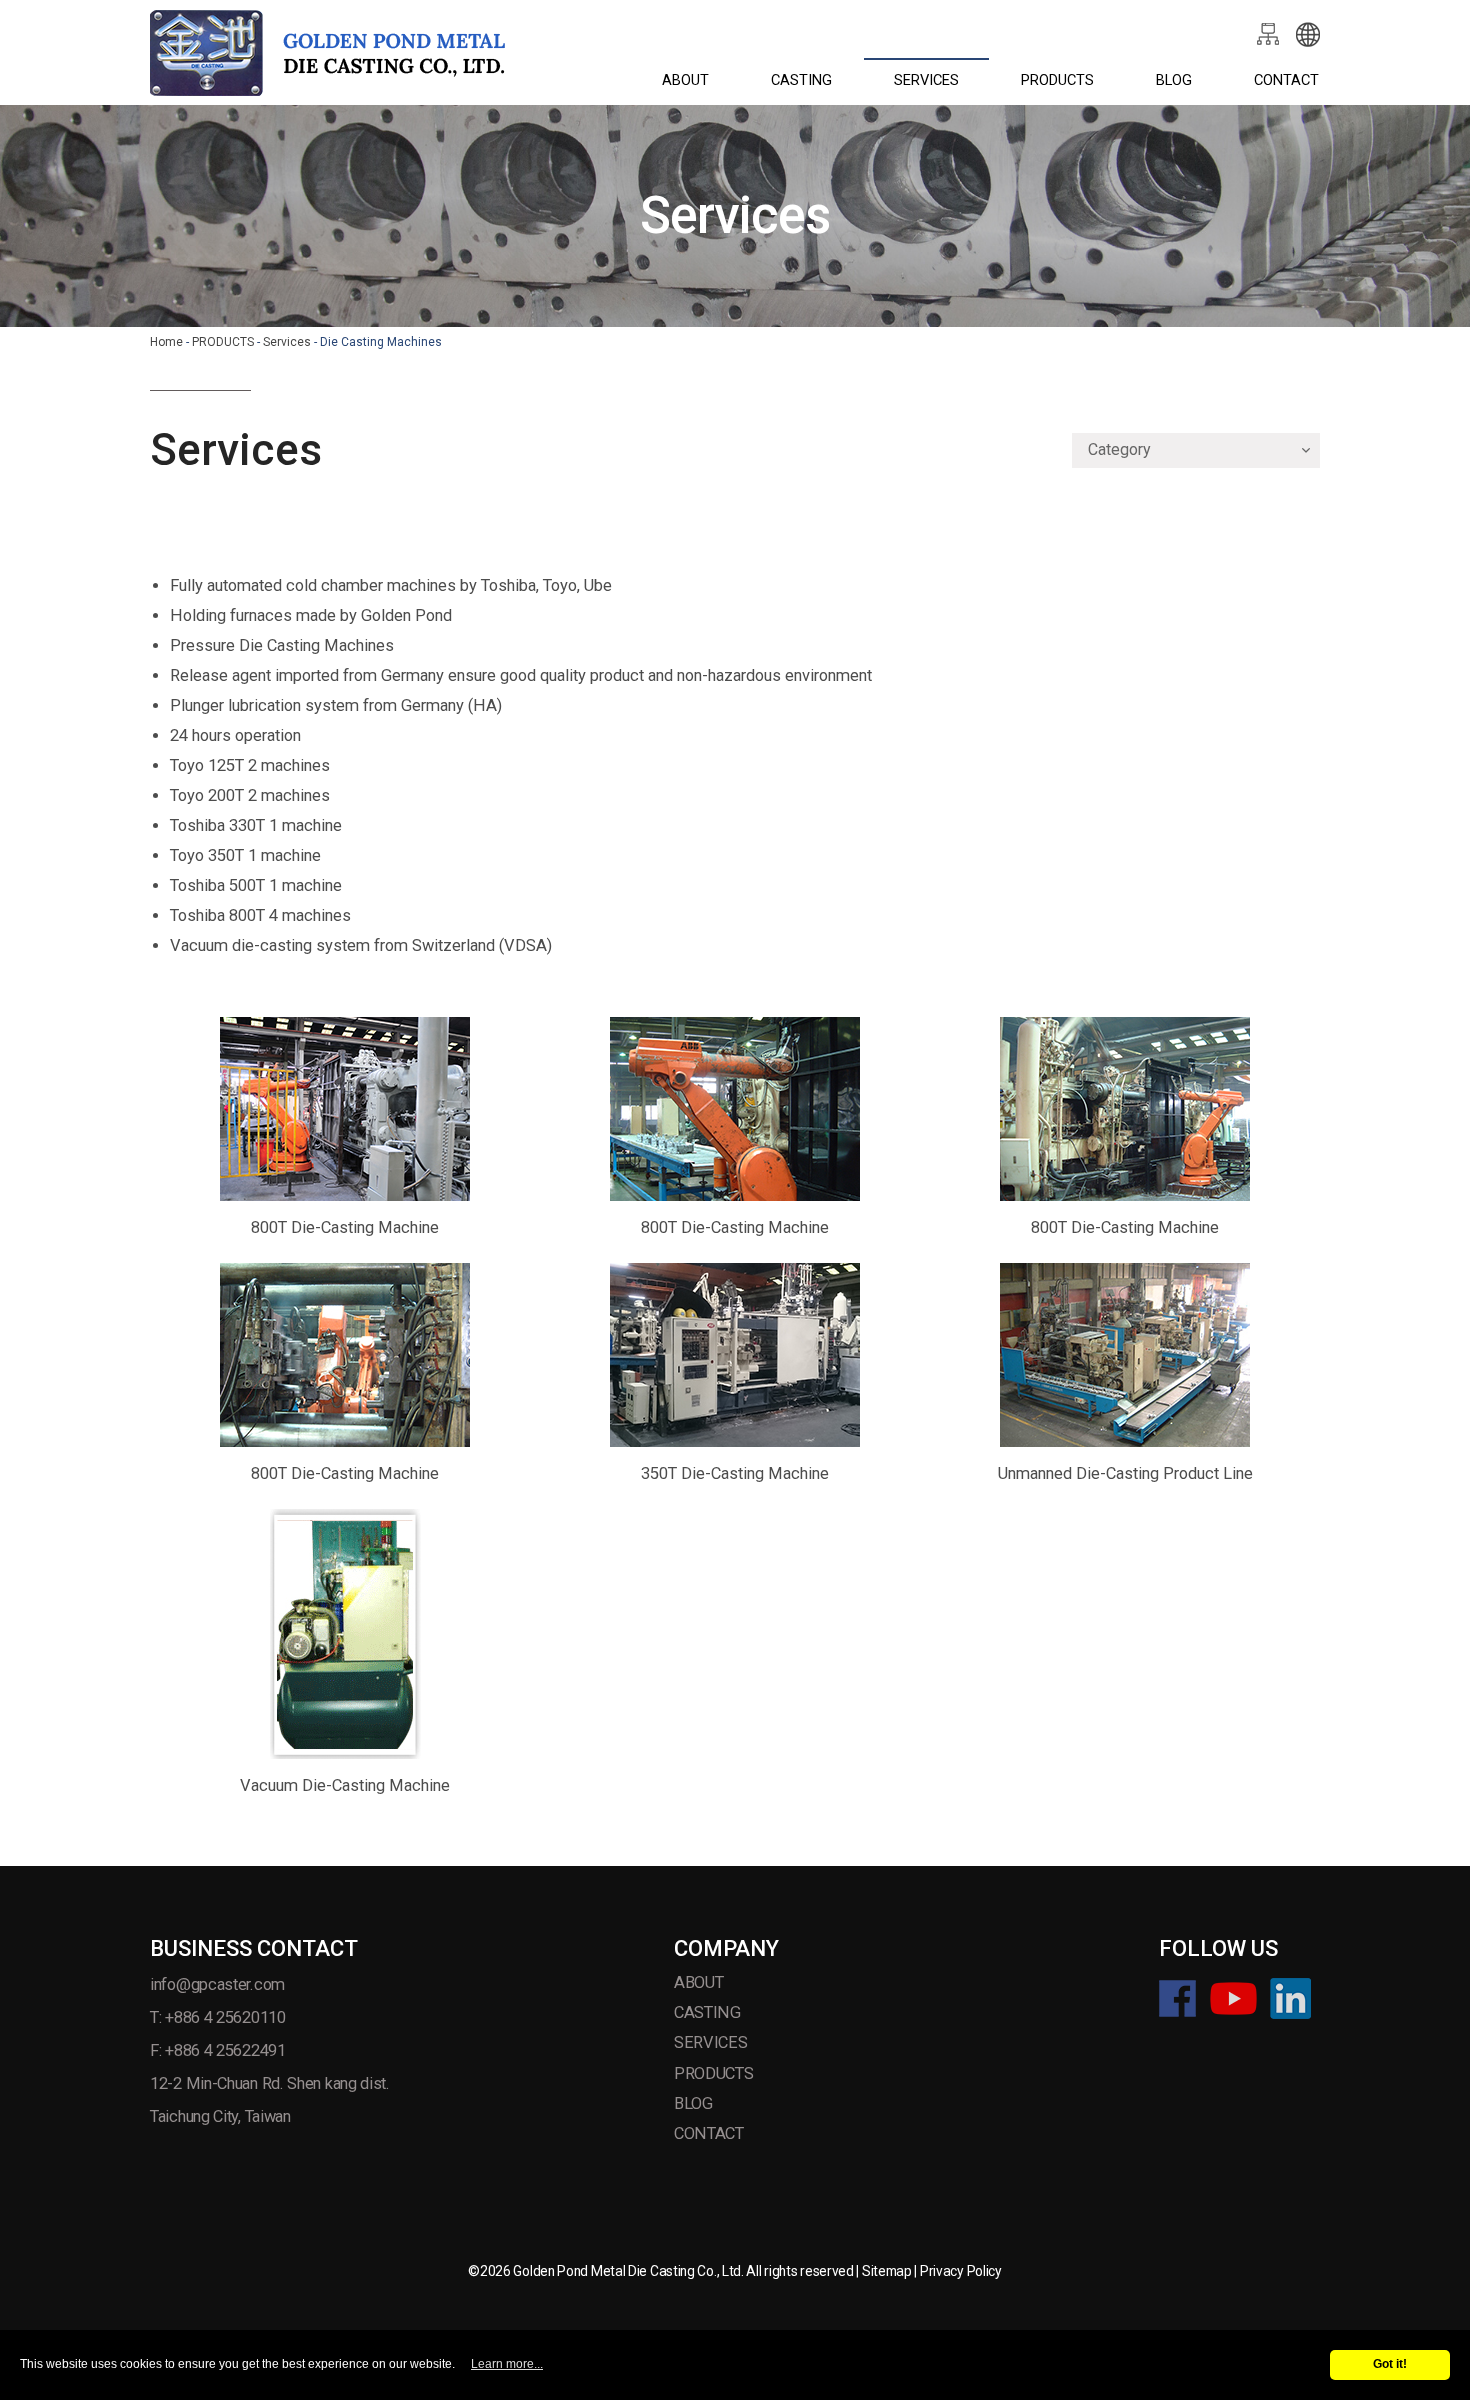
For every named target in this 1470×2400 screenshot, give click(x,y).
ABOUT (685, 80)
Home (166, 342)
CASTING (801, 80)
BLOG (1174, 80)
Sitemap (887, 2271)
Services (287, 342)
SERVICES (926, 80)
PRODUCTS (1057, 80)
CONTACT (1286, 80)
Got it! (1390, 2364)
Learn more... (507, 2364)
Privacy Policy (961, 2271)
